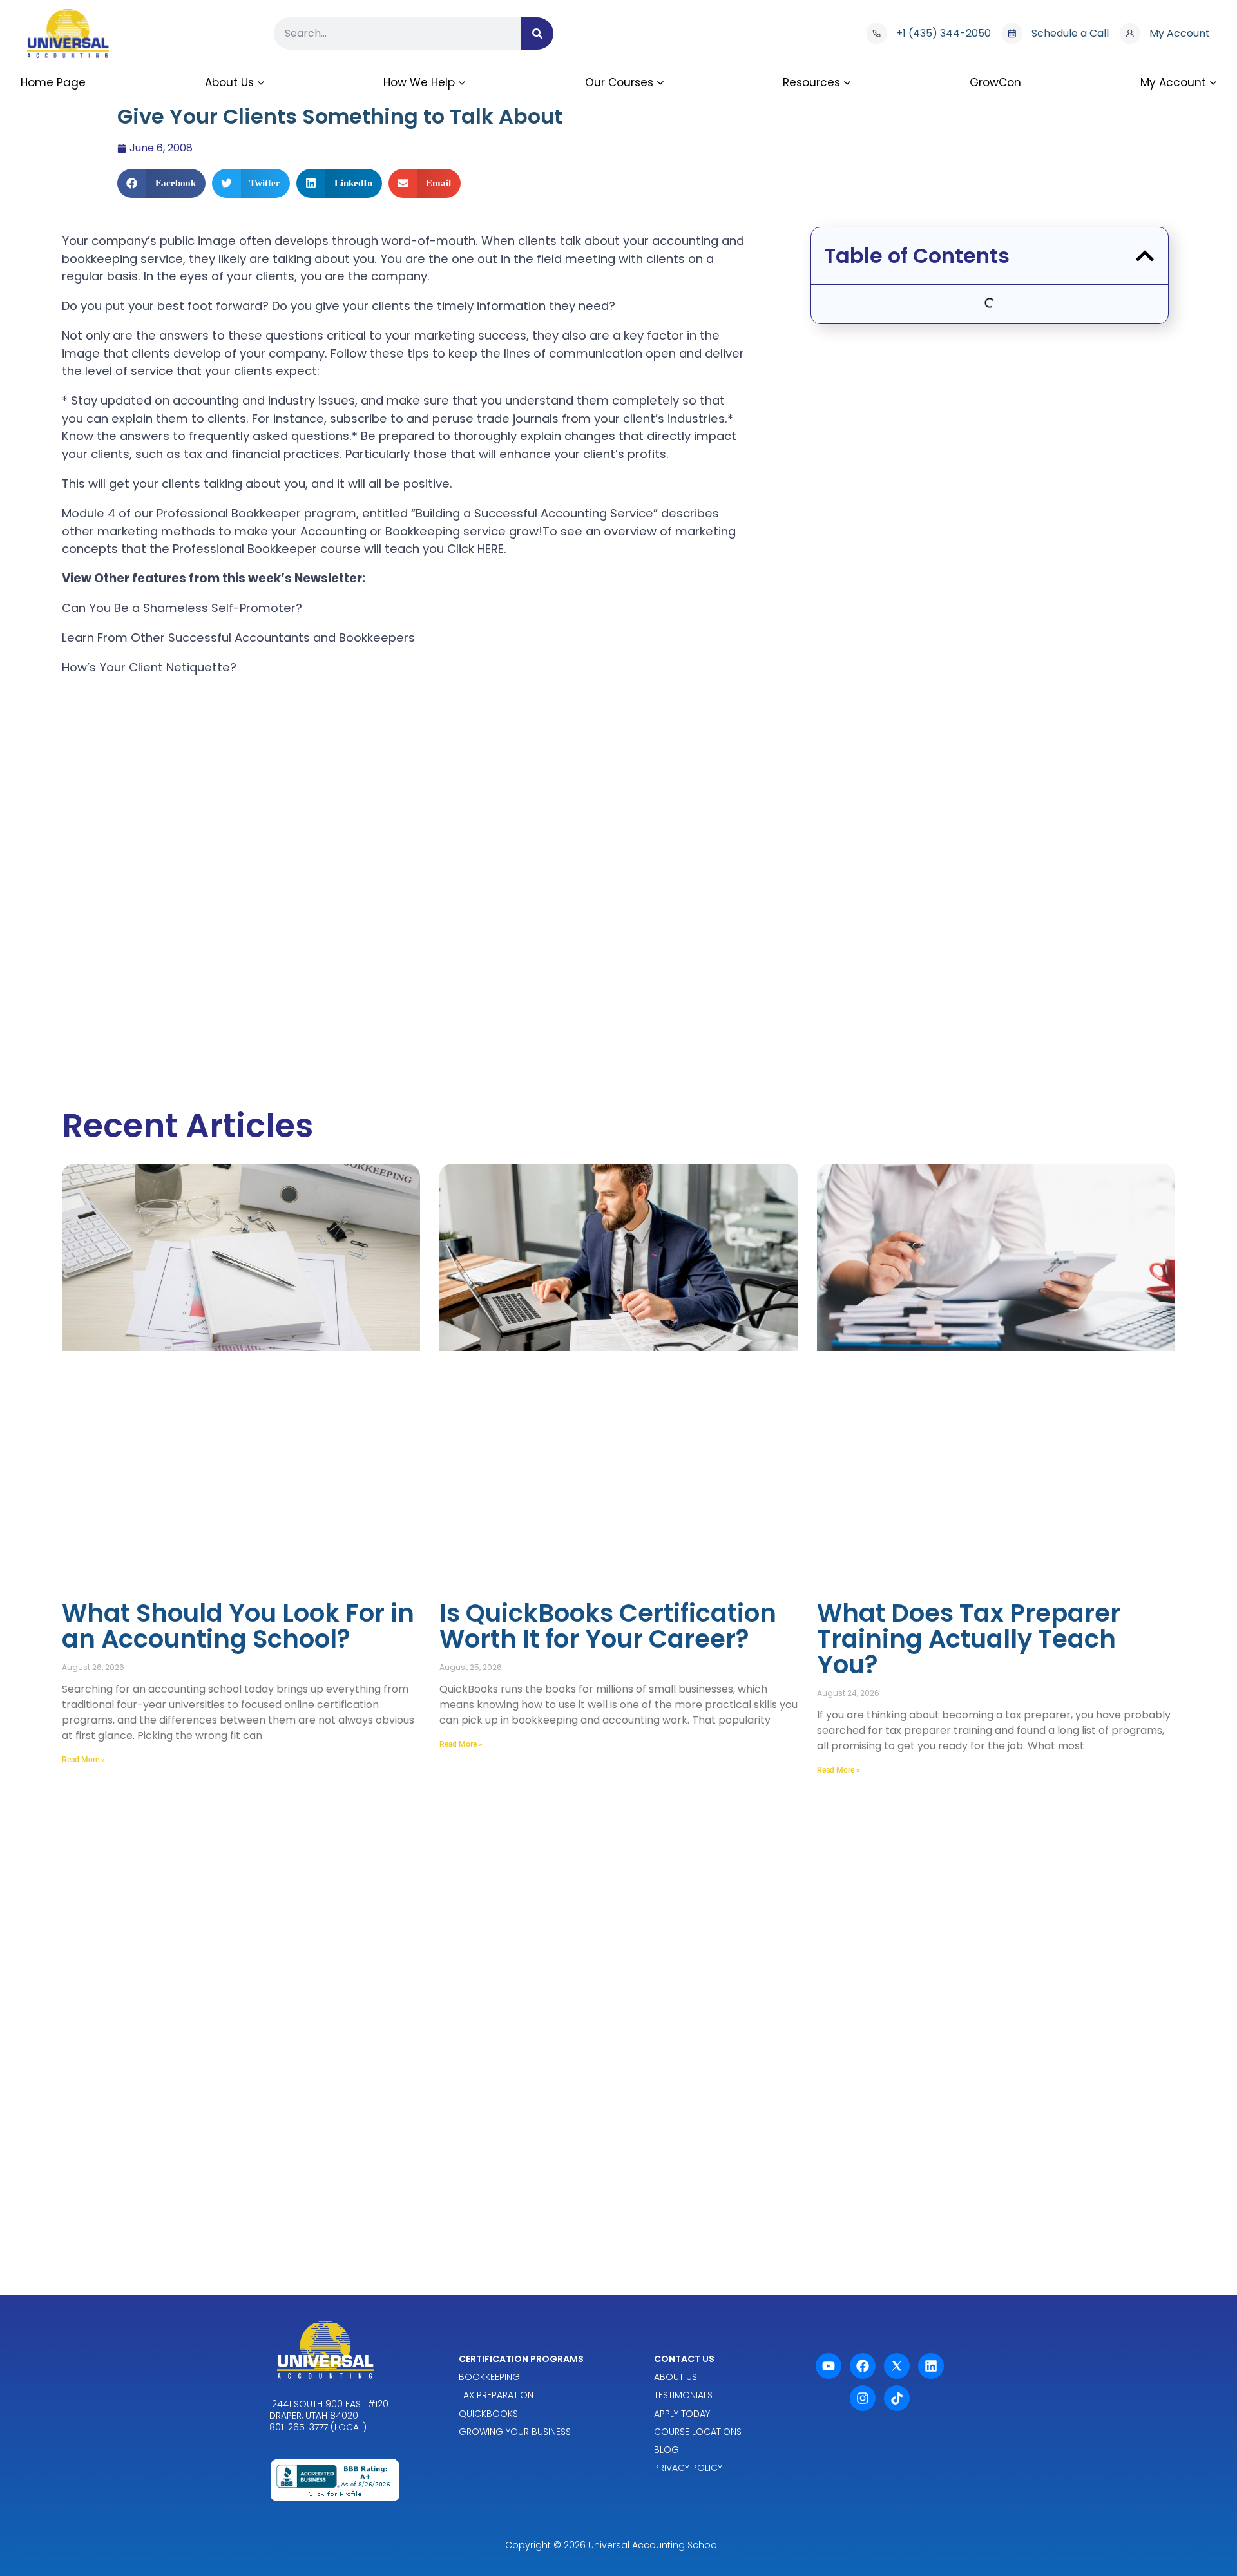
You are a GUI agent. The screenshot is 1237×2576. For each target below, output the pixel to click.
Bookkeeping (489, 2377)
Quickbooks (488, 2413)
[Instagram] (863, 2398)
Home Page (53, 82)
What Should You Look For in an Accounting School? (238, 1626)
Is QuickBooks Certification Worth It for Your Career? (608, 1626)
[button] (161, 183)
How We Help (419, 82)
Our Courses (619, 82)
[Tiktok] (897, 2398)
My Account (1173, 82)
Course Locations (698, 2431)
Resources (811, 82)
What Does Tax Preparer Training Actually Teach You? (969, 1639)
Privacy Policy (688, 2468)
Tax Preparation (496, 2395)
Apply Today (682, 2413)
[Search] (537, 34)
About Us (229, 82)
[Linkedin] (931, 2366)
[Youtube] (829, 2366)
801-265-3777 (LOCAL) (318, 2427)
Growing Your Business (515, 2431)
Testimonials (683, 2395)
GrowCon (995, 82)
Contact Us (684, 2359)
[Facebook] (863, 2366)
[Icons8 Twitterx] (897, 2366)
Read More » (83, 1760)
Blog (666, 2450)
